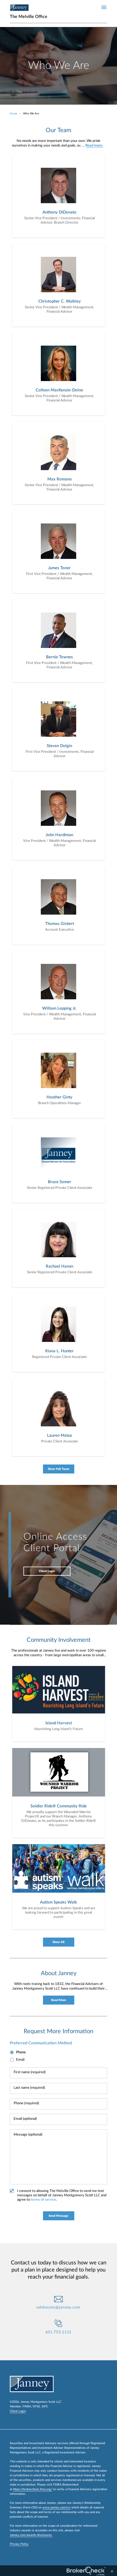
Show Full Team (59, 1469)
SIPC (45, 2406)
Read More (59, 2000)
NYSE (36, 2406)
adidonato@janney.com (59, 2307)
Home (13, 114)
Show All (59, 1942)
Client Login (47, 1571)
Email (20, 2060)
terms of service (43, 2200)
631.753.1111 (59, 2332)
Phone (21, 2052)
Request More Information (59, 2031)
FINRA (27, 2406)
